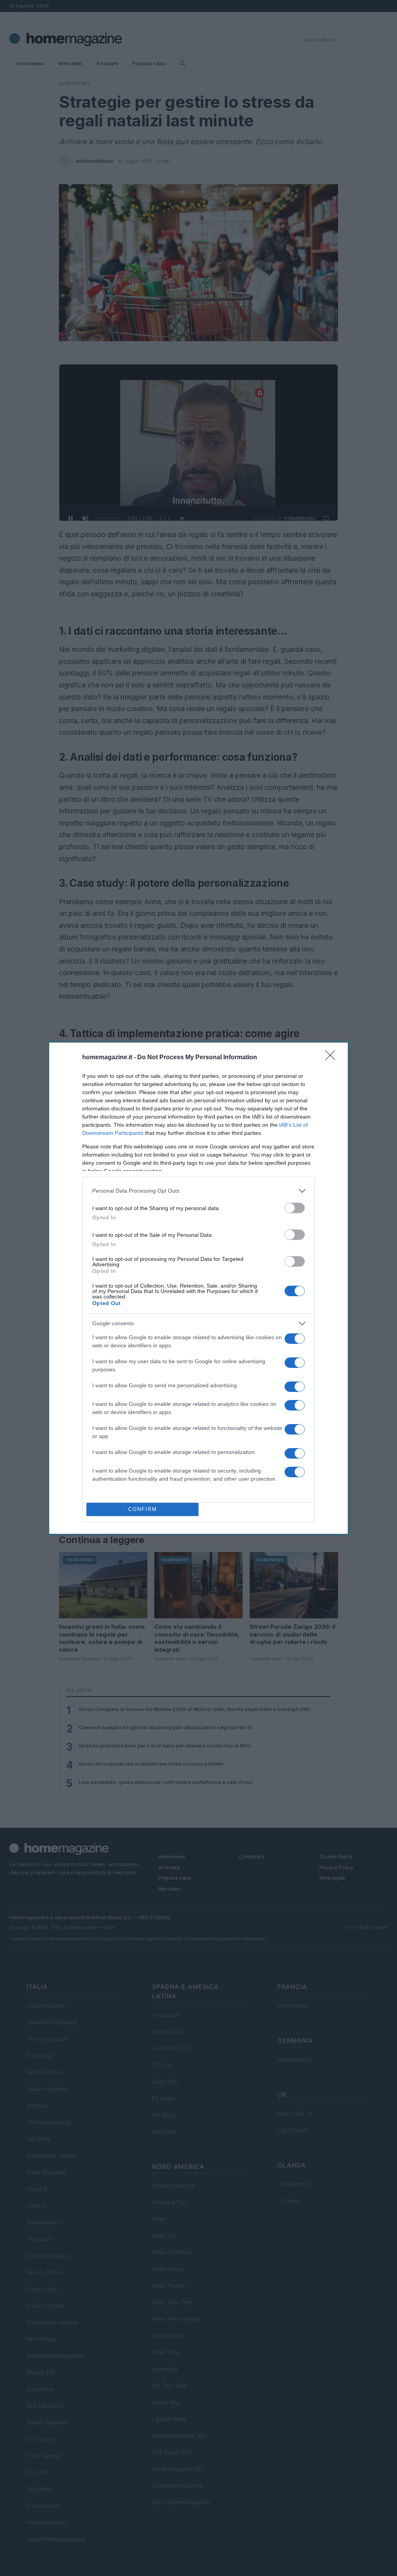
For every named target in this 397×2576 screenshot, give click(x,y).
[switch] (295, 1208)
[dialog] (198, 1288)
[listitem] (198, 1191)
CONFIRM (143, 1509)
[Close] (333, 1058)
